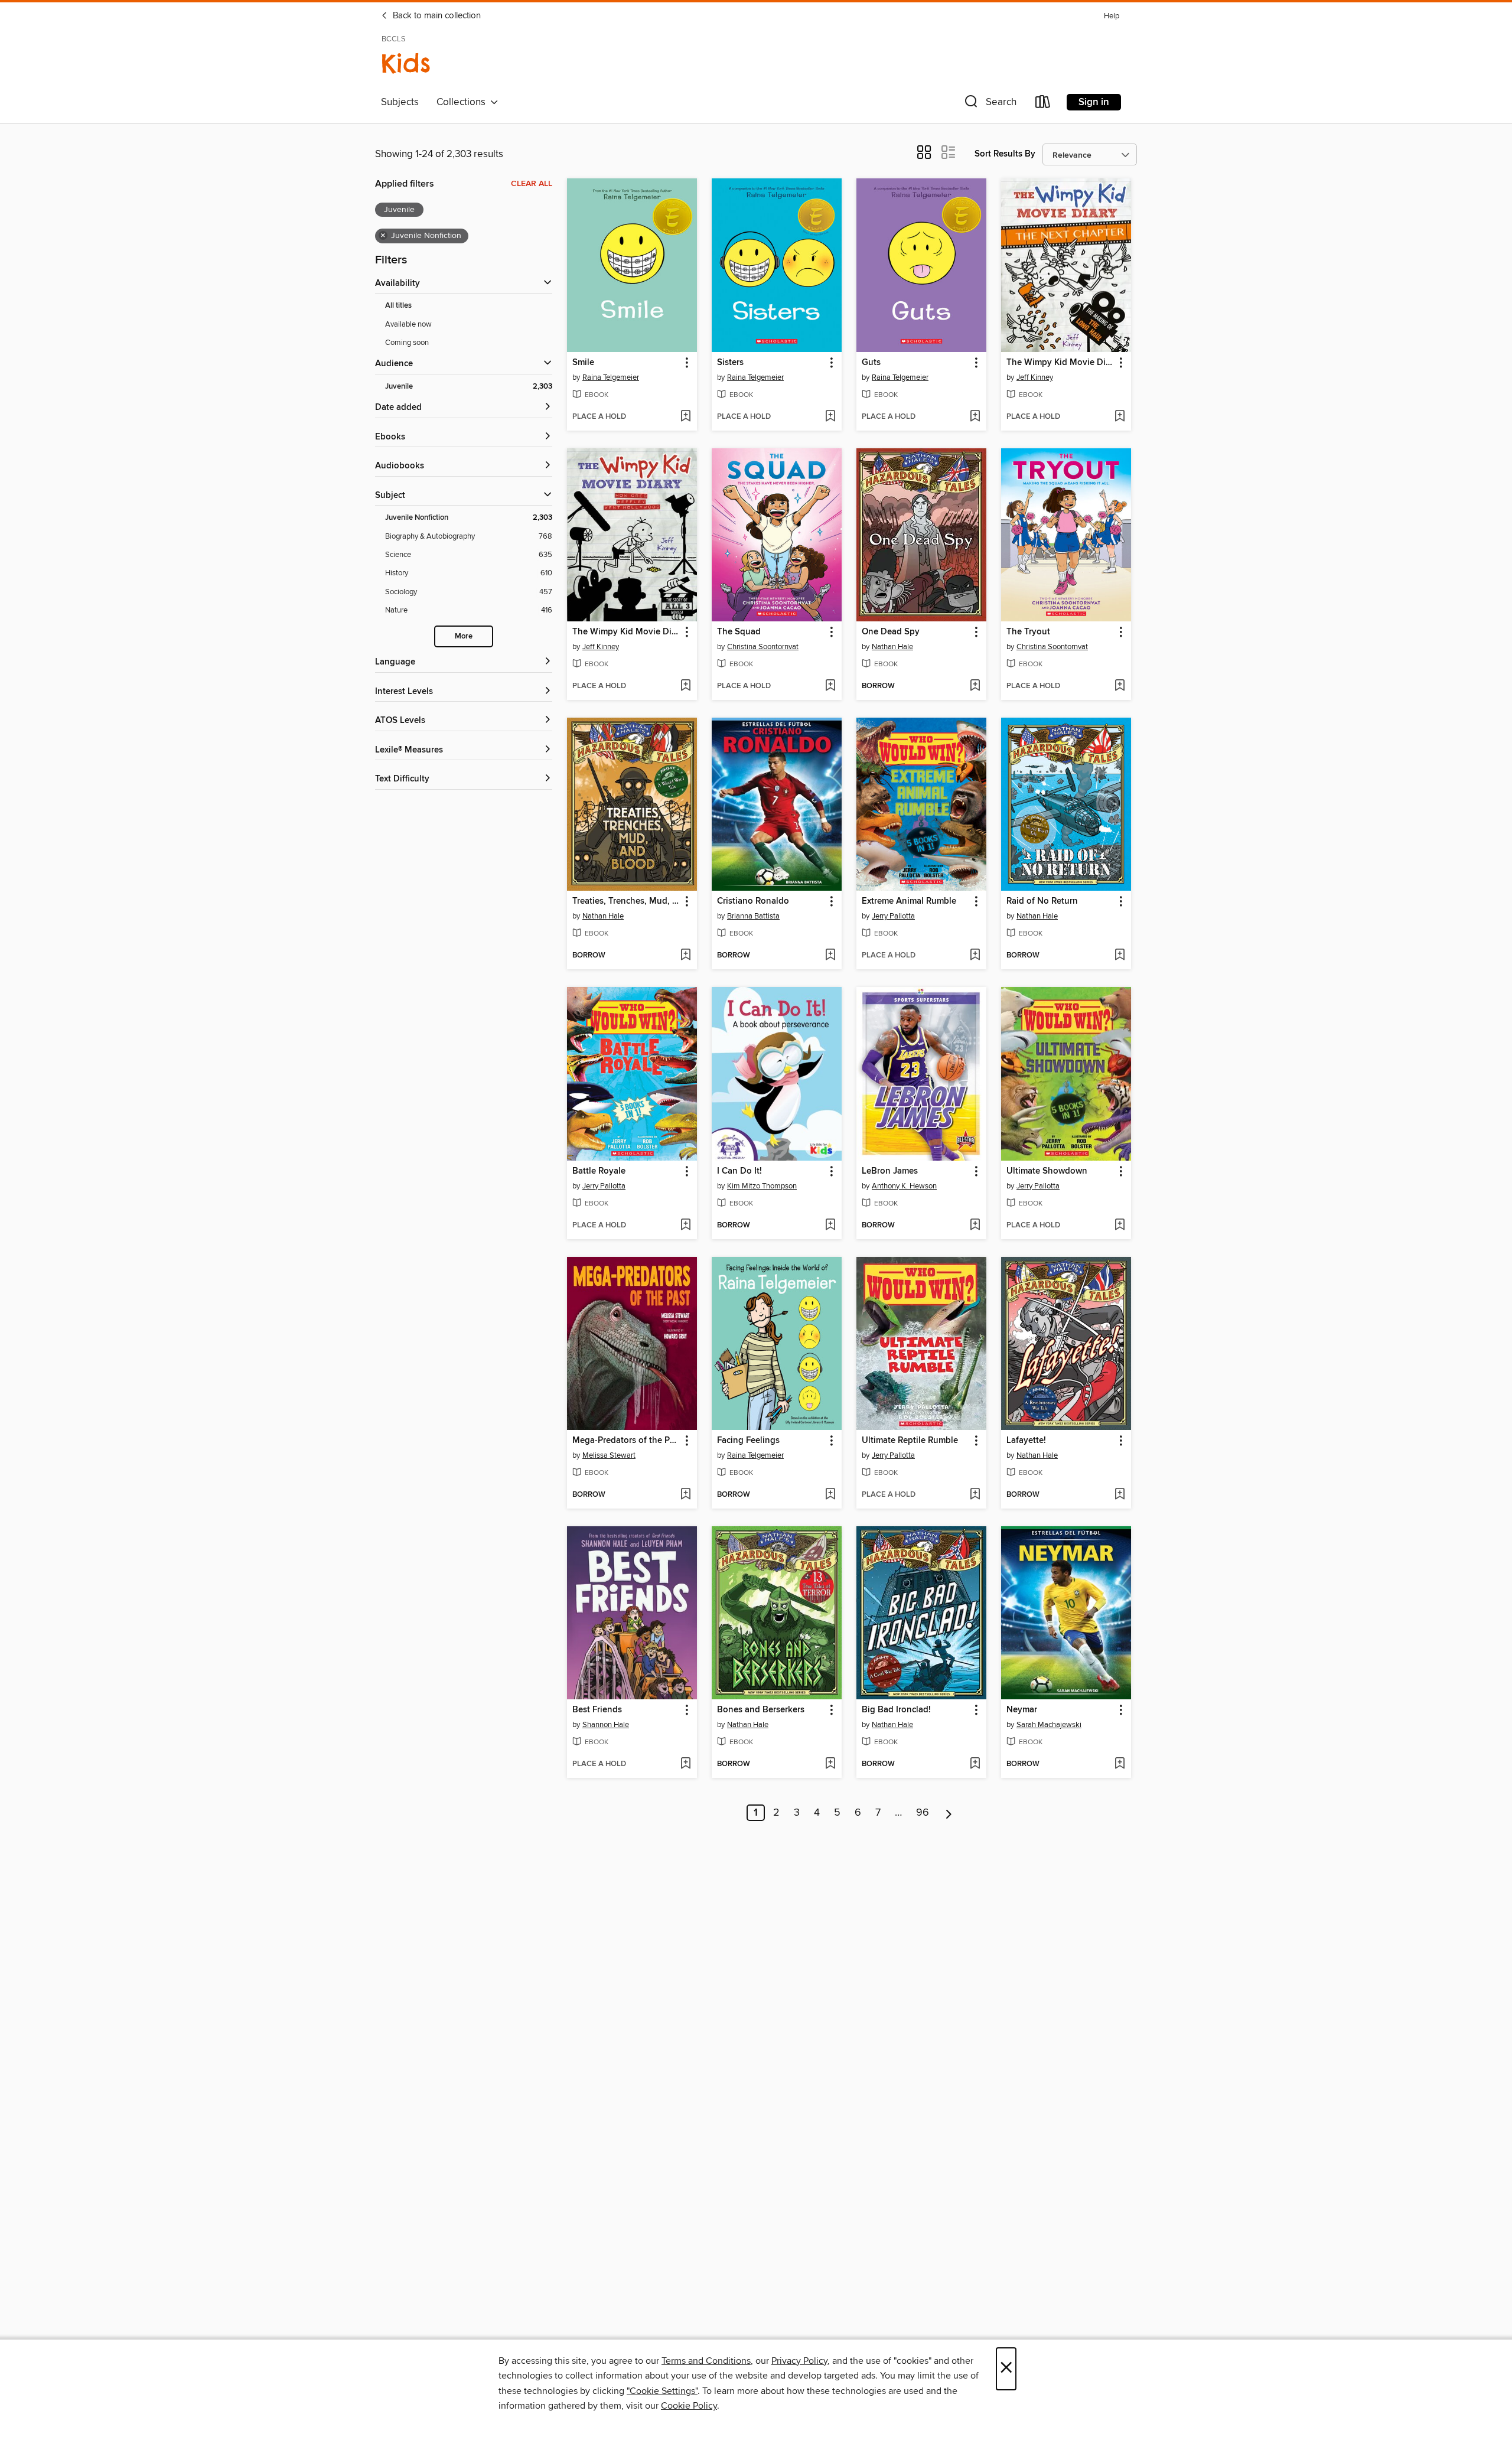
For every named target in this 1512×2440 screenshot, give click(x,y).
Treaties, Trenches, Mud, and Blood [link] (626, 901)
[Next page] (949, 1813)
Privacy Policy (799, 2361)
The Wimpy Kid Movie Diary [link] (626, 632)
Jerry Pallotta (893, 916)
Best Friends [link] (597, 1710)
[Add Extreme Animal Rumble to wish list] (975, 956)
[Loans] (1043, 104)
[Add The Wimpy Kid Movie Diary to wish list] (685, 686)
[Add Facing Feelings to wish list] (830, 1495)
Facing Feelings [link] (748, 1441)
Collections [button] (463, 102)
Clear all (532, 184)
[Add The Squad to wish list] (830, 686)
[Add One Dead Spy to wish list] (975, 686)
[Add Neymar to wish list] (1120, 1764)
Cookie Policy (689, 2406)
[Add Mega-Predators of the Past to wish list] (685, 1495)
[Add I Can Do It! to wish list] (830, 1226)
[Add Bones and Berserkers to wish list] (830, 1764)
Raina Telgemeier (611, 377)
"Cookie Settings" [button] (662, 2391)
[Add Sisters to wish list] (830, 417)
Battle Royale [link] (599, 1171)
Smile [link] (583, 363)
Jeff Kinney (1035, 377)
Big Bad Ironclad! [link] (896, 1710)
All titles (398, 306)
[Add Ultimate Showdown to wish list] (1120, 1226)
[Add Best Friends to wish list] (685, 1764)
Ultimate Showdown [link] (1047, 1171)
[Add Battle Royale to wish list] (685, 1226)
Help (1112, 16)
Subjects (400, 102)
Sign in (1094, 102)
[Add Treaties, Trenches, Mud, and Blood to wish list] (685, 956)
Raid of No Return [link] (1042, 901)
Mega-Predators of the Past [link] (626, 1441)
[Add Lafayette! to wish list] (1120, 1495)
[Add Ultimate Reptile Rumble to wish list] (975, 1495)
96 (923, 1813)
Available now (408, 324)
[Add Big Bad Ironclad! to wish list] (975, 1764)
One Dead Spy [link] (891, 632)
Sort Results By (1005, 154)
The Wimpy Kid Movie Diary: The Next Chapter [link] (1060, 363)
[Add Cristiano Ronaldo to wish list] (830, 956)
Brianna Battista (753, 916)
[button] (989, 104)
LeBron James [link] (890, 1171)
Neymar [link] (1022, 1710)
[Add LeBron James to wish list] (975, 1226)
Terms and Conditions (706, 2361)
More (464, 636)
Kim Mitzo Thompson (762, 1186)
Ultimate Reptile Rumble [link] (910, 1441)
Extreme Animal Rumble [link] (909, 901)
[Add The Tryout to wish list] (1120, 686)
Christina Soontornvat (763, 647)
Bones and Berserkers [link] (761, 1710)
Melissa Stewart (609, 1455)
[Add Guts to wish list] (975, 417)
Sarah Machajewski (1049, 1725)
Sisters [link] (730, 363)
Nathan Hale (892, 647)
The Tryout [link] (1028, 632)
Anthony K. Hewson (904, 1186)
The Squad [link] (739, 632)
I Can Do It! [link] (739, 1171)
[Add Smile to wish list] (685, 417)
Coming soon (407, 343)
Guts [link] (871, 363)
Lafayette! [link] (1026, 1441)
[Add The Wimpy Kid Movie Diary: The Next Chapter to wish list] (1120, 417)
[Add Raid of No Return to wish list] (1120, 956)
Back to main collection (436, 16)
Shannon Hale (606, 1725)
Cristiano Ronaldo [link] (753, 901)
